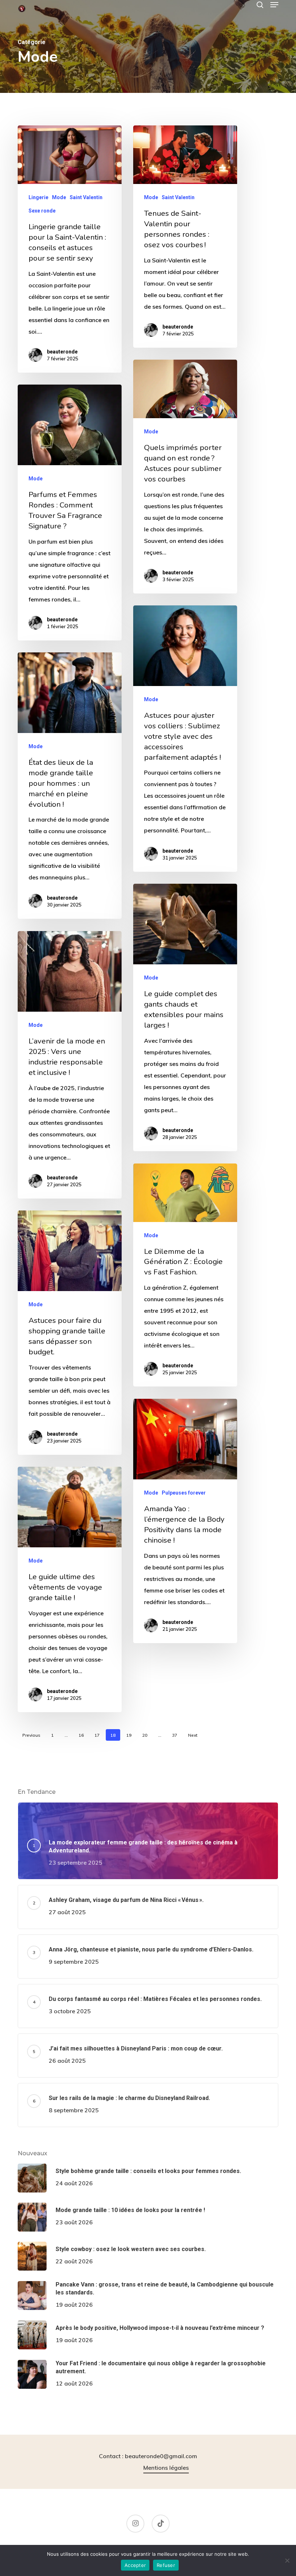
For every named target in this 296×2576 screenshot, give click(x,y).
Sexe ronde (42, 211)
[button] (274, 5)
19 (129, 1735)
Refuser (166, 2565)
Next (193, 1735)
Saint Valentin (86, 197)
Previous (31, 1735)
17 (97, 1735)
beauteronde (62, 352)
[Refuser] (287, 2560)
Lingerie (38, 197)
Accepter (135, 2565)
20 (145, 1735)
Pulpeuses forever (184, 1493)
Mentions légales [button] (166, 2468)
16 (81, 1735)
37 (175, 1735)
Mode (59, 197)
